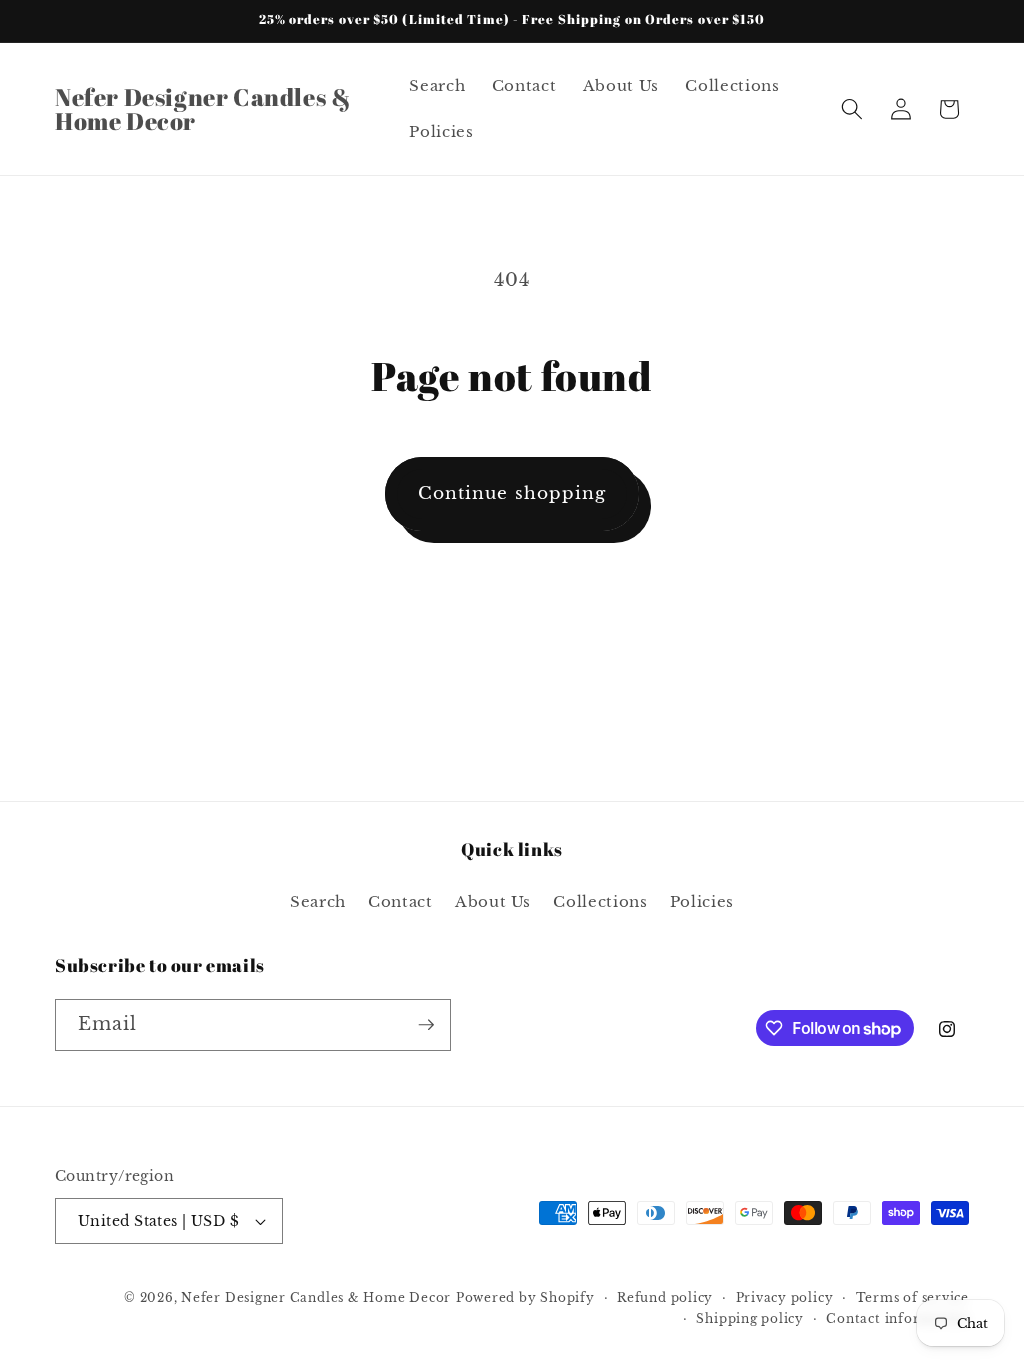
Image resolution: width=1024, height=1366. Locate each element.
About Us (493, 901)
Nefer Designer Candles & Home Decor (316, 1297)
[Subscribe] (426, 1025)
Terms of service (912, 1297)
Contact (400, 901)
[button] (852, 109)
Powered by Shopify (525, 1297)
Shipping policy (750, 1318)
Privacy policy (785, 1297)
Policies (702, 901)
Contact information (897, 1318)
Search (318, 901)
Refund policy (665, 1297)
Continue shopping (512, 493)
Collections (600, 901)
